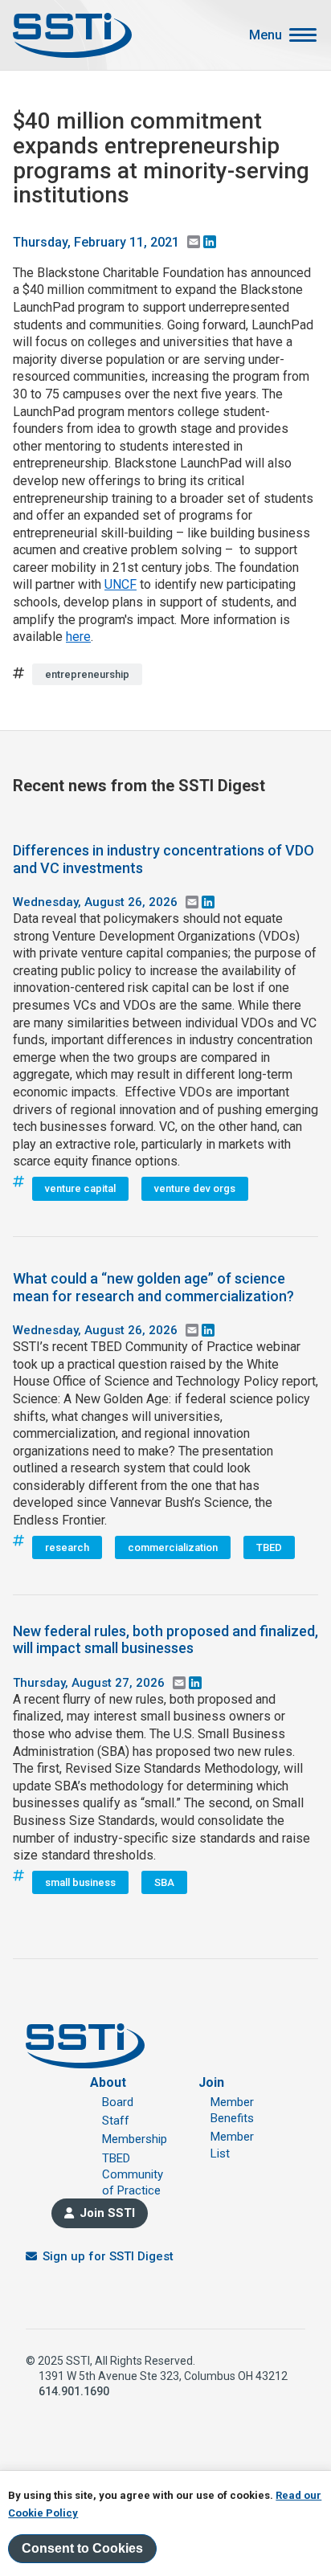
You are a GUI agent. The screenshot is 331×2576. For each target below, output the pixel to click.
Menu (266, 35)
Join (211, 2082)
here (78, 637)
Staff (116, 2121)
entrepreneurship (87, 674)
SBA (164, 1882)
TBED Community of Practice (133, 2175)
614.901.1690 (74, 2391)
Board (118, 2102)
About (108, 2082)
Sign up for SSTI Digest (108, 2256)
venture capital (80, 1188)
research (67, 1547)
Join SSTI (107, 2213)
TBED (269, 1547)
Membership (135, 2139)
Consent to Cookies (82, 2548)
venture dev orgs (195, 1188)
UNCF (121, 584)
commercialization (173, 1547)
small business (80, 1882)
